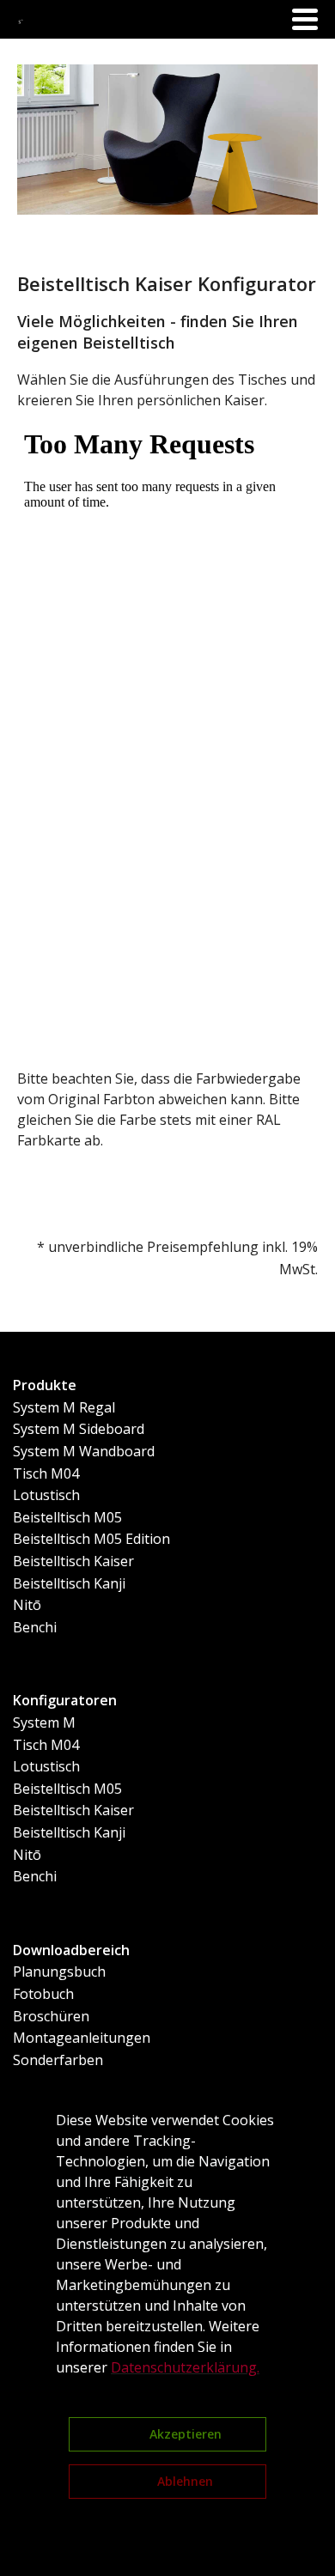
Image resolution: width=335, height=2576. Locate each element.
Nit (23, 1855)
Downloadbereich (71, 1950)
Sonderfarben (58, 2060)
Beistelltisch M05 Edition (91, 1539)
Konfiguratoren (65, 1700)
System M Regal (64, 1407)
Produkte (45, 1385)
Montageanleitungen (82, 2038)
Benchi (35, 1627)
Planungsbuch (59, 1971)
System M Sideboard (79, 1429)
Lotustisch (46, 1495)
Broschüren (51, 2016)
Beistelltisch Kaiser (73, 1561)
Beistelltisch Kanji (69, 1583)
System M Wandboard (84, 1451)
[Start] (21, 20)
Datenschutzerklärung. (185, 2367)
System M (44, 1722)
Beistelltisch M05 (67, 1517)
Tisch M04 (46, 1473)
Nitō (27, 1605)
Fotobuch (43, 1994)
